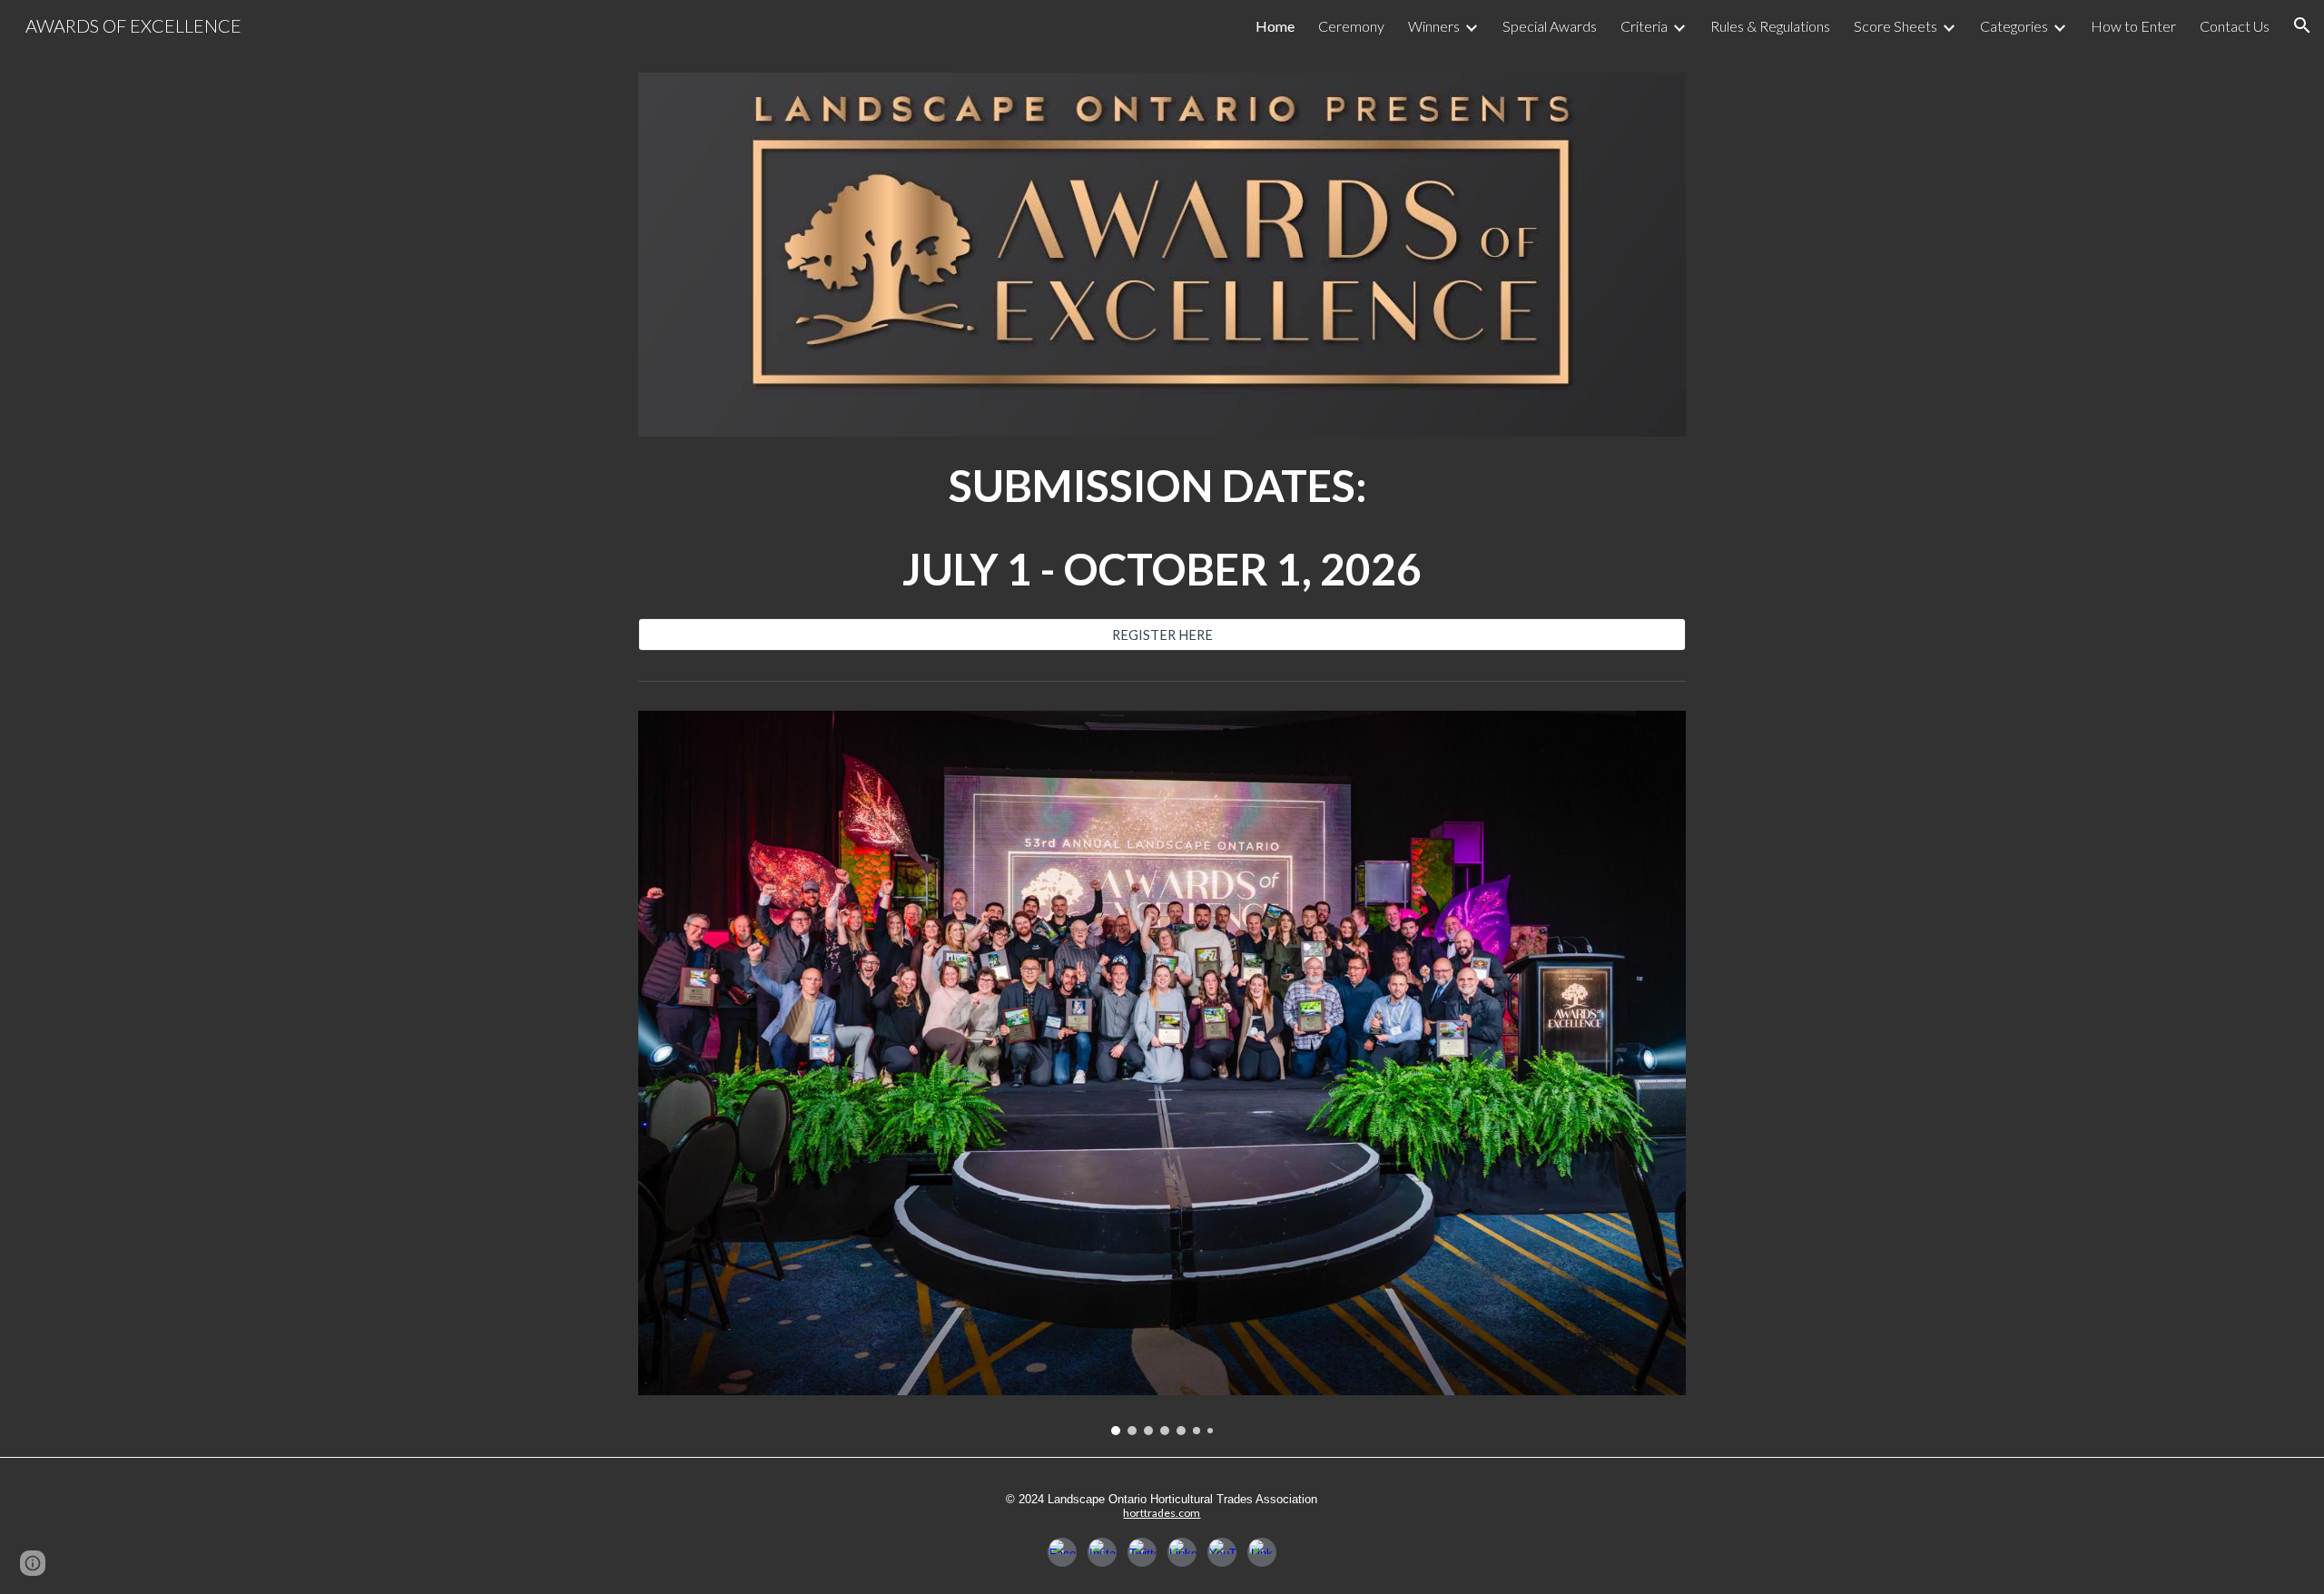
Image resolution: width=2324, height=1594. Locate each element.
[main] (1162, 527)
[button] (2302, 25)
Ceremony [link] (1351, 26)
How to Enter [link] (2133, 26)
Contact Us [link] (2235, 26)
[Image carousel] (1162, 1073)
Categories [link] (2014, 26)
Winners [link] (1434, 26)
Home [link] (1275, 26)
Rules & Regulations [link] (1770, 26)
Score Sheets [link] (1896, 26)
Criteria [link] (1644, 26)
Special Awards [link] (1550, 26)
